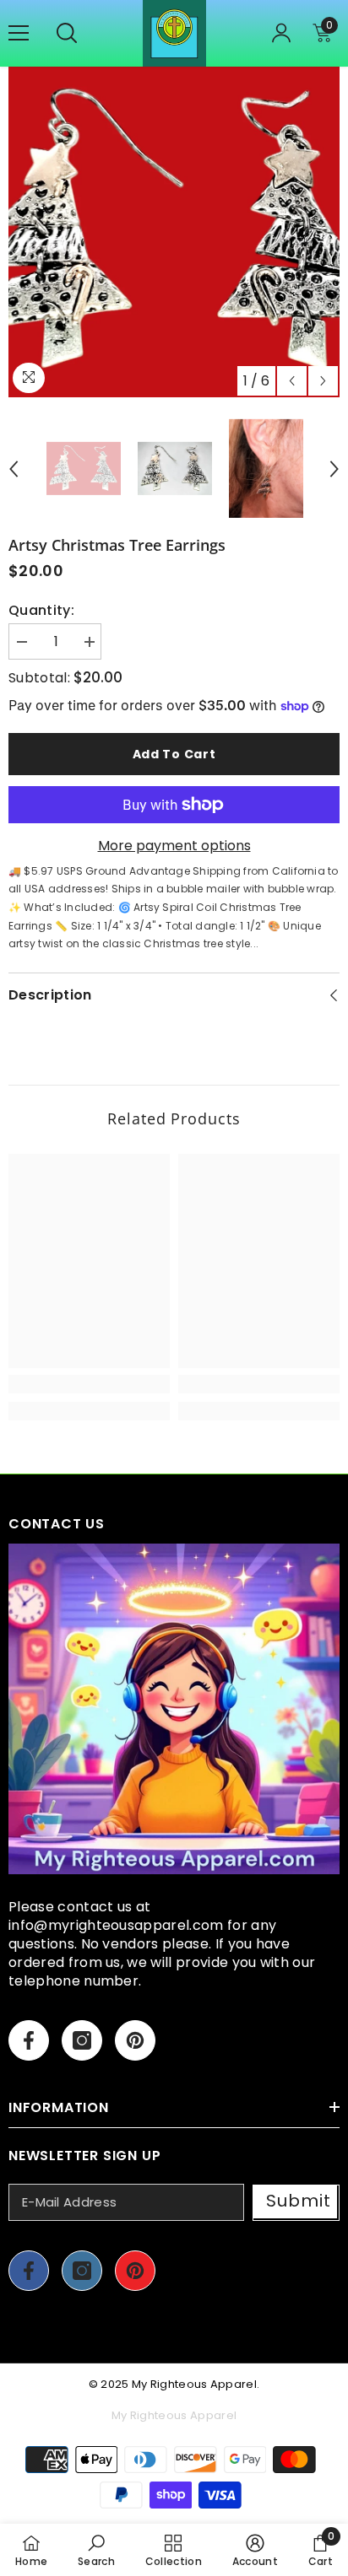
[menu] (19, 33)
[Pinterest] (135, 2040)
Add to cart (174, 754)
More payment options (174, 846)
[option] (174, 232)
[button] (292, 381)
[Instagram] (82, 2040)
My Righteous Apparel (194, 2384)
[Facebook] (29, 2040)
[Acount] (281, 33)
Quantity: (41, 611)
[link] (89, 1384)
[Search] (67, 33)
